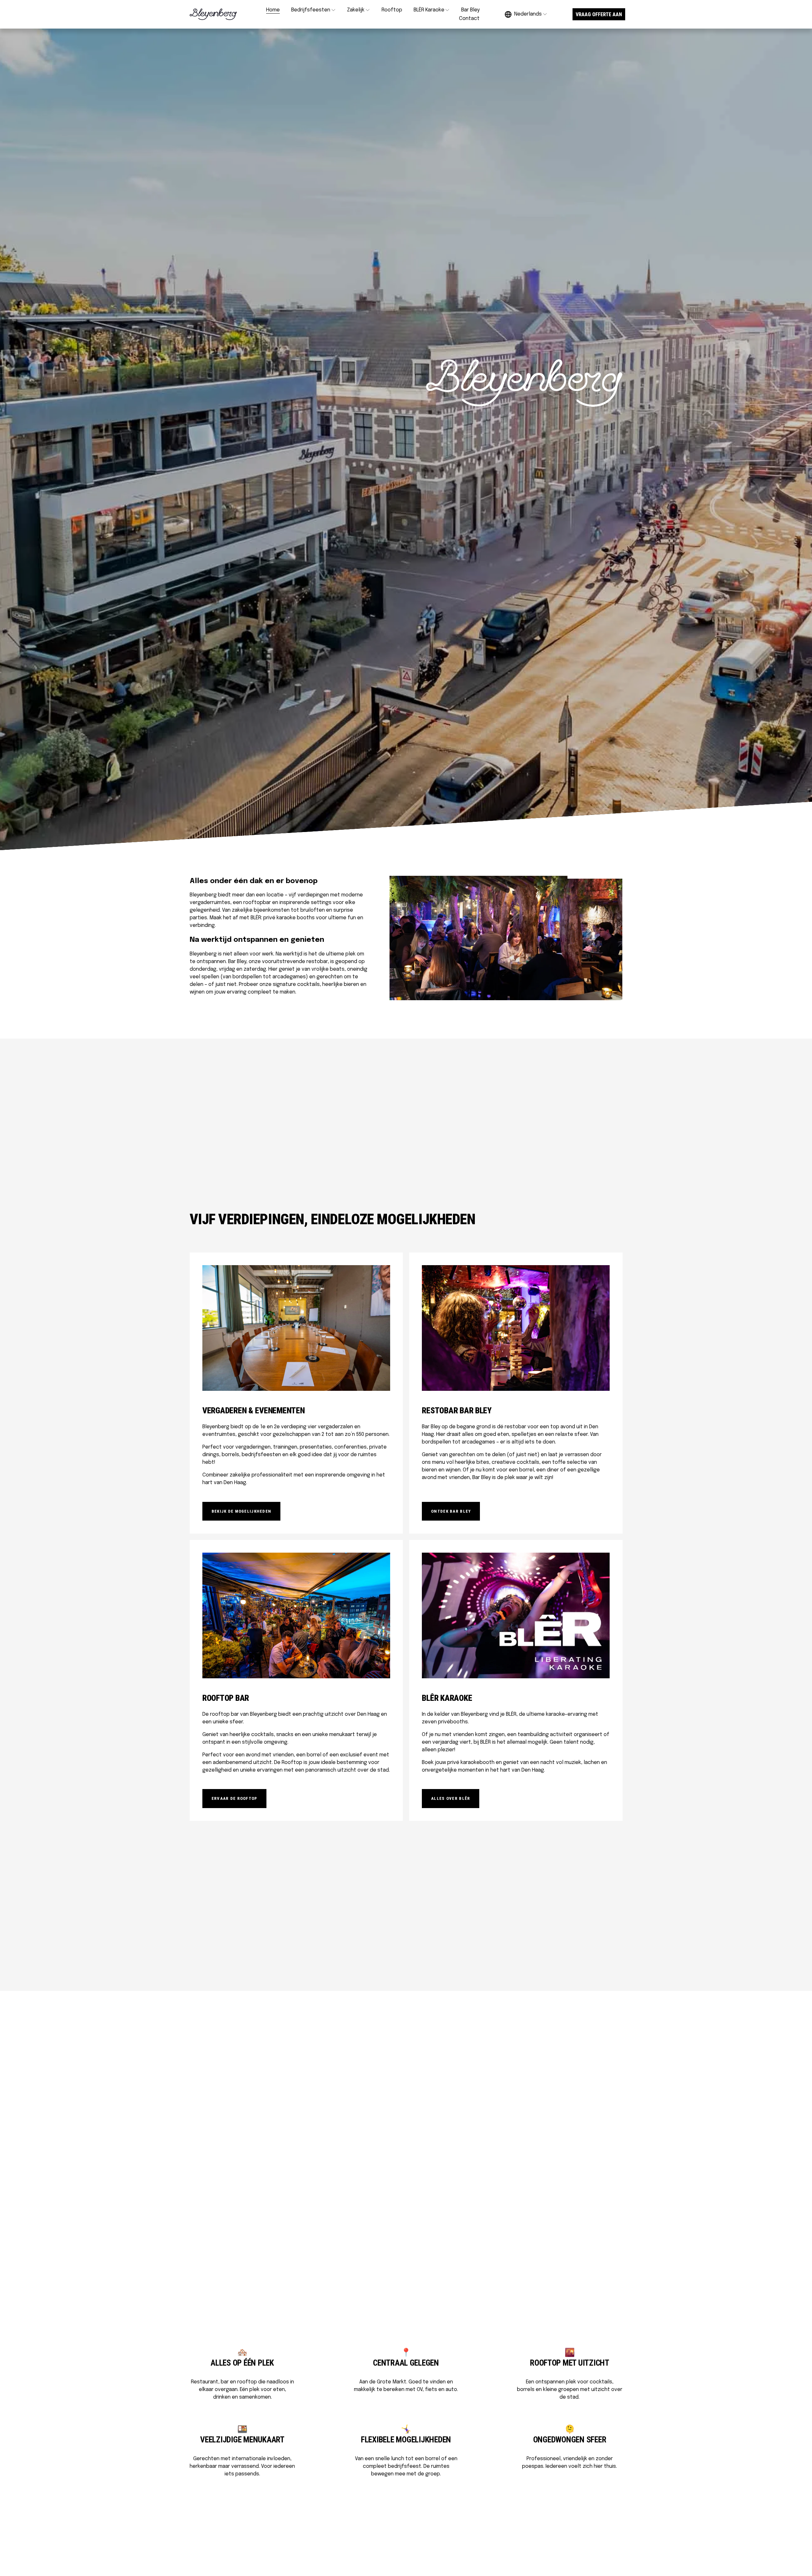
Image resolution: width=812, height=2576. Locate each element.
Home (273, 10)
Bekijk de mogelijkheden (242, 1511)
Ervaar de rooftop (235, 1798)
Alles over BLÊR (451, 1798)
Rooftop (392, 10)
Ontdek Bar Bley (451, 1511)
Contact (469, 19)
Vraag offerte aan (599, 14)
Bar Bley (470, 10)
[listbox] (526, 14)
